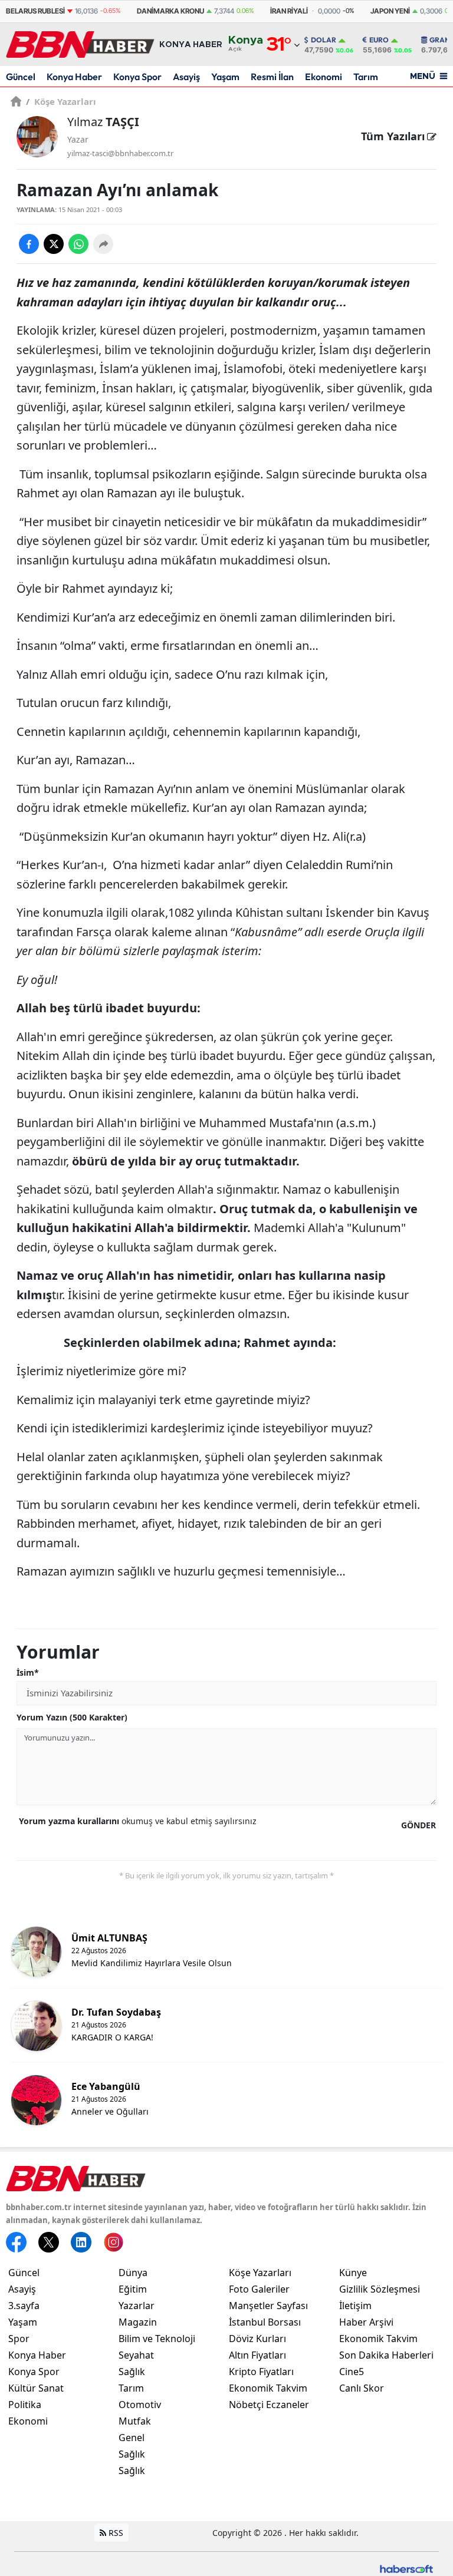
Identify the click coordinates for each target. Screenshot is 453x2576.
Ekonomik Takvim (268, 2388)
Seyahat (136, 2355)
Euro (379, 40)
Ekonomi (324, 77)
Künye (353, 2273)
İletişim (355, 2306)
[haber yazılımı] (406, 2567)
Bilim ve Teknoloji (157, 2339)
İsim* (28, 1672)
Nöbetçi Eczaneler (269, 2405)
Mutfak (135, 2421)
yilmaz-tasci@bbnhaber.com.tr (120, 153)
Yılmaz (103, 122)
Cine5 (352, 2372)
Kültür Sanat (36, 2388)
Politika (25, 2405)
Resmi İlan (272, 77)
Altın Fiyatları (257, 2355)
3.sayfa (24, 2306)
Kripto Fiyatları (261, 2372)
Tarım (366, 77)
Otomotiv (140, 2405)
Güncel (21, 77)
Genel (132, 2438)
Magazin (138, 2322)
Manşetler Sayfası (268, 2306)
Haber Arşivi (366, 2322)
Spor (19, 2339)
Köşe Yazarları (61, 101)
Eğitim (133, 2289)
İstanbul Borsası (265, 2322)
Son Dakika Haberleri (386, 2355)
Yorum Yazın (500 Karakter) (72, 1717)
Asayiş (186, 77)
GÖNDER (418, 1825)
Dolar (324, 40)
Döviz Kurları (257, 2339)
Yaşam (225, 77)
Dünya (133, 2273)
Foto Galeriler (259, 2289)
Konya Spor (137, 77)
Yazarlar (137, 2306)
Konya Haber (74, 77)
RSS (115, 2533)
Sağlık (132, 2372)
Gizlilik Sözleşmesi (380, 2289)
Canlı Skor (362, 2388)
